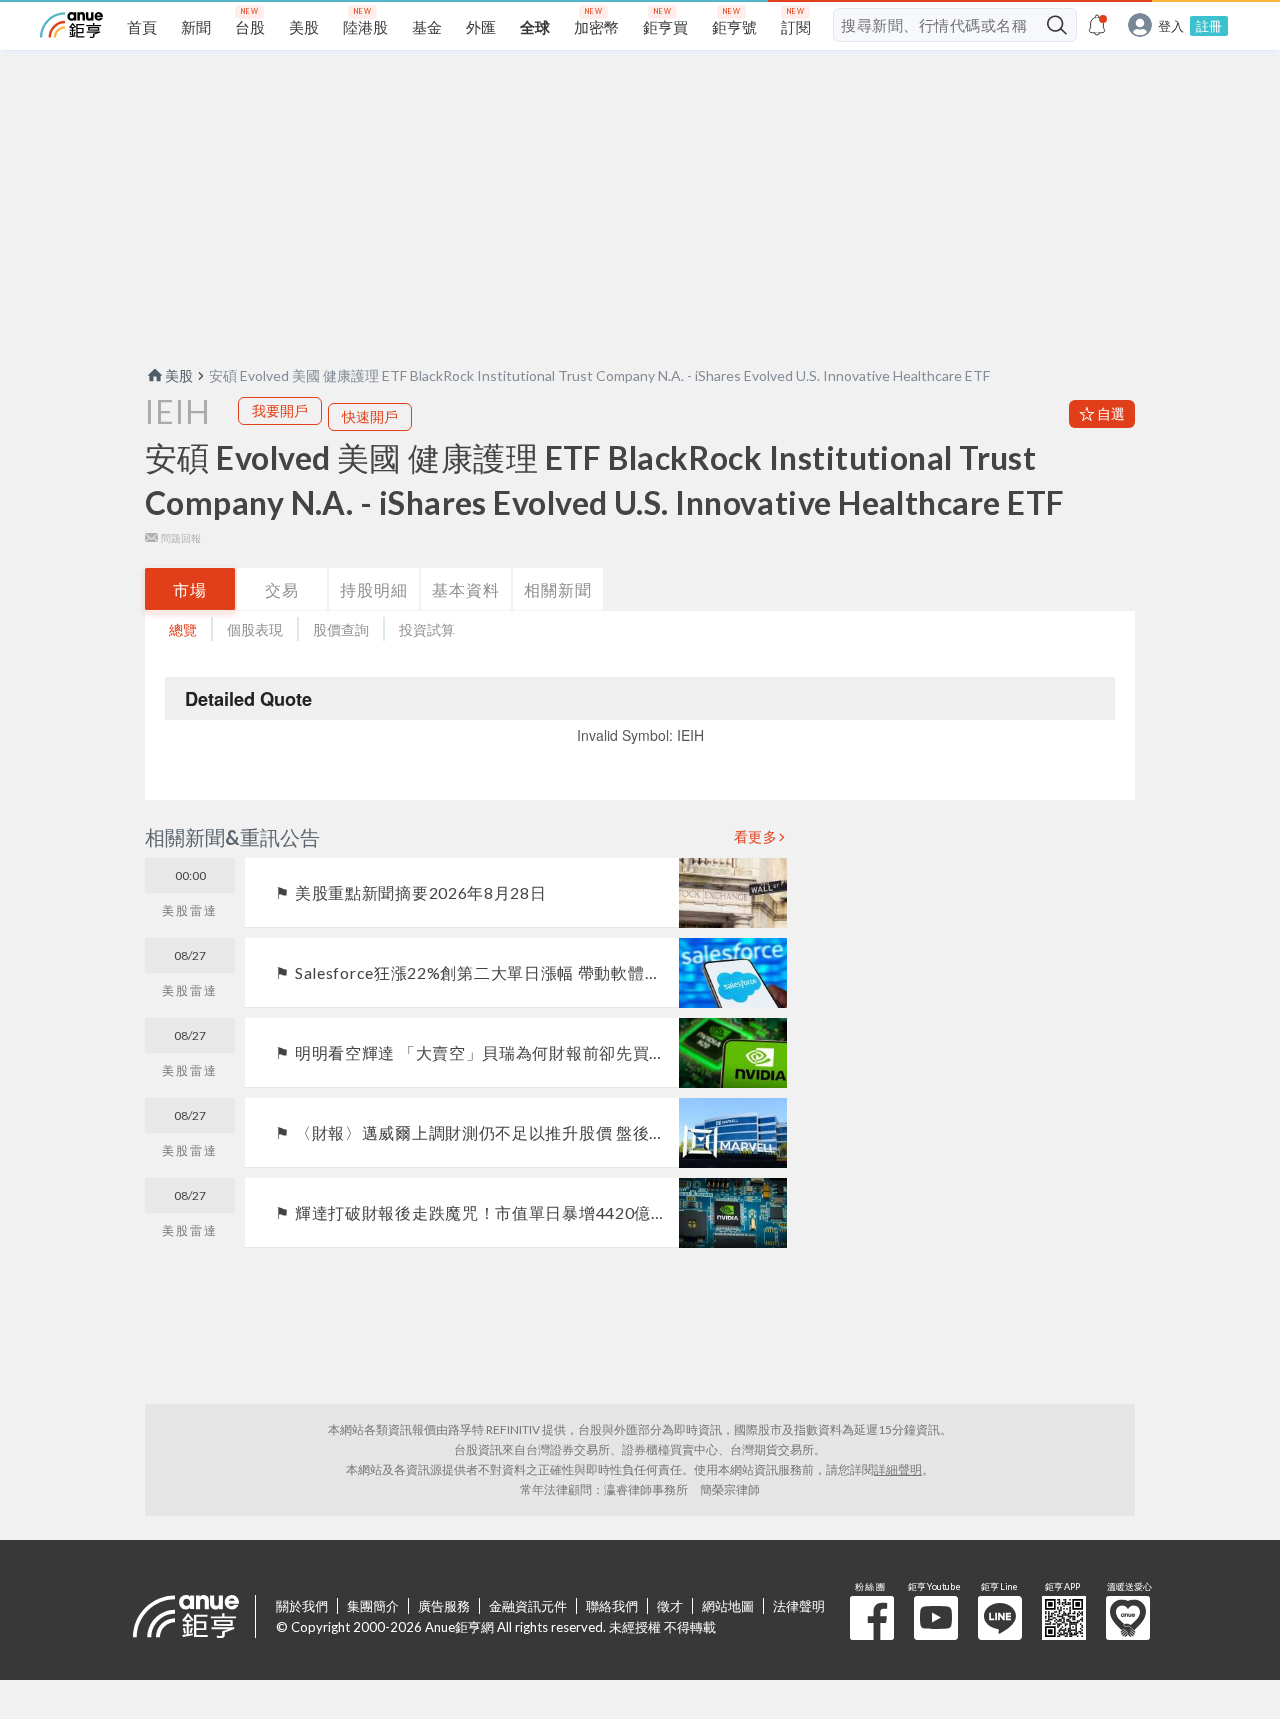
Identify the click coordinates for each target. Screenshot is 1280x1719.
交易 (282, 589)
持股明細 (374, 589)
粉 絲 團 (872, 1618)
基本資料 (466, 589)
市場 (190, 589)
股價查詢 (341, 629)
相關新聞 (558, 589)
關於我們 (302, 1606)
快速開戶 (370, 416)
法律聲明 (799, 1606)
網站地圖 (728, 1606)
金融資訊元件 (528, 1606)
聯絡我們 (612, 1606)
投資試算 (427, 629)
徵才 (670, 1606)
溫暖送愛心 (1128, 1618)
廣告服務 (444, 1606)
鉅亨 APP (1064, 1618)
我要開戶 (280, 410)
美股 (179, 375)
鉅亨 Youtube (936, 1618)
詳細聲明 (898, 1469)
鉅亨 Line (1000, 1618)
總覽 (183, 629)
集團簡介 (373, 1606)
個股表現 (255, 629)
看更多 (756, 837)
